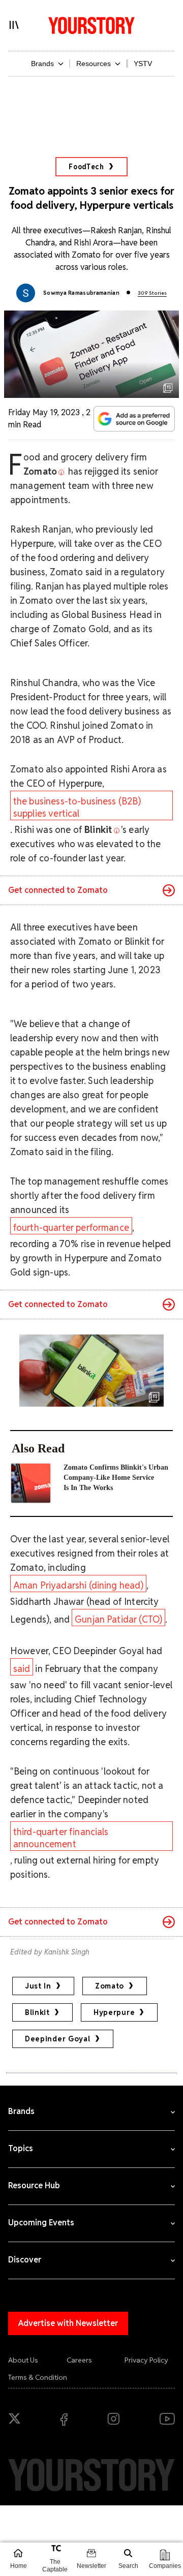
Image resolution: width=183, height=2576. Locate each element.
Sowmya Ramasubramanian (81, 293)
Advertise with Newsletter (68, 2323)
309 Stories (152, 293)
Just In (38, 1986)
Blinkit (37, 2012)
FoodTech (86, 167)
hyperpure (114, 2012)
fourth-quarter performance (71, 1228)
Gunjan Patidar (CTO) (118, 1619)
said (22, 1669)
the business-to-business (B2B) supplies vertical (77, 807)
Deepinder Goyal (58, 2039)
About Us (23, 2360)
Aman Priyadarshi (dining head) (79, 1585)
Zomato (110, 1986)
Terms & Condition (38, 2377)
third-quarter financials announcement (61, 1838)
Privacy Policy (146, 2360)
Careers (79, 2360)
